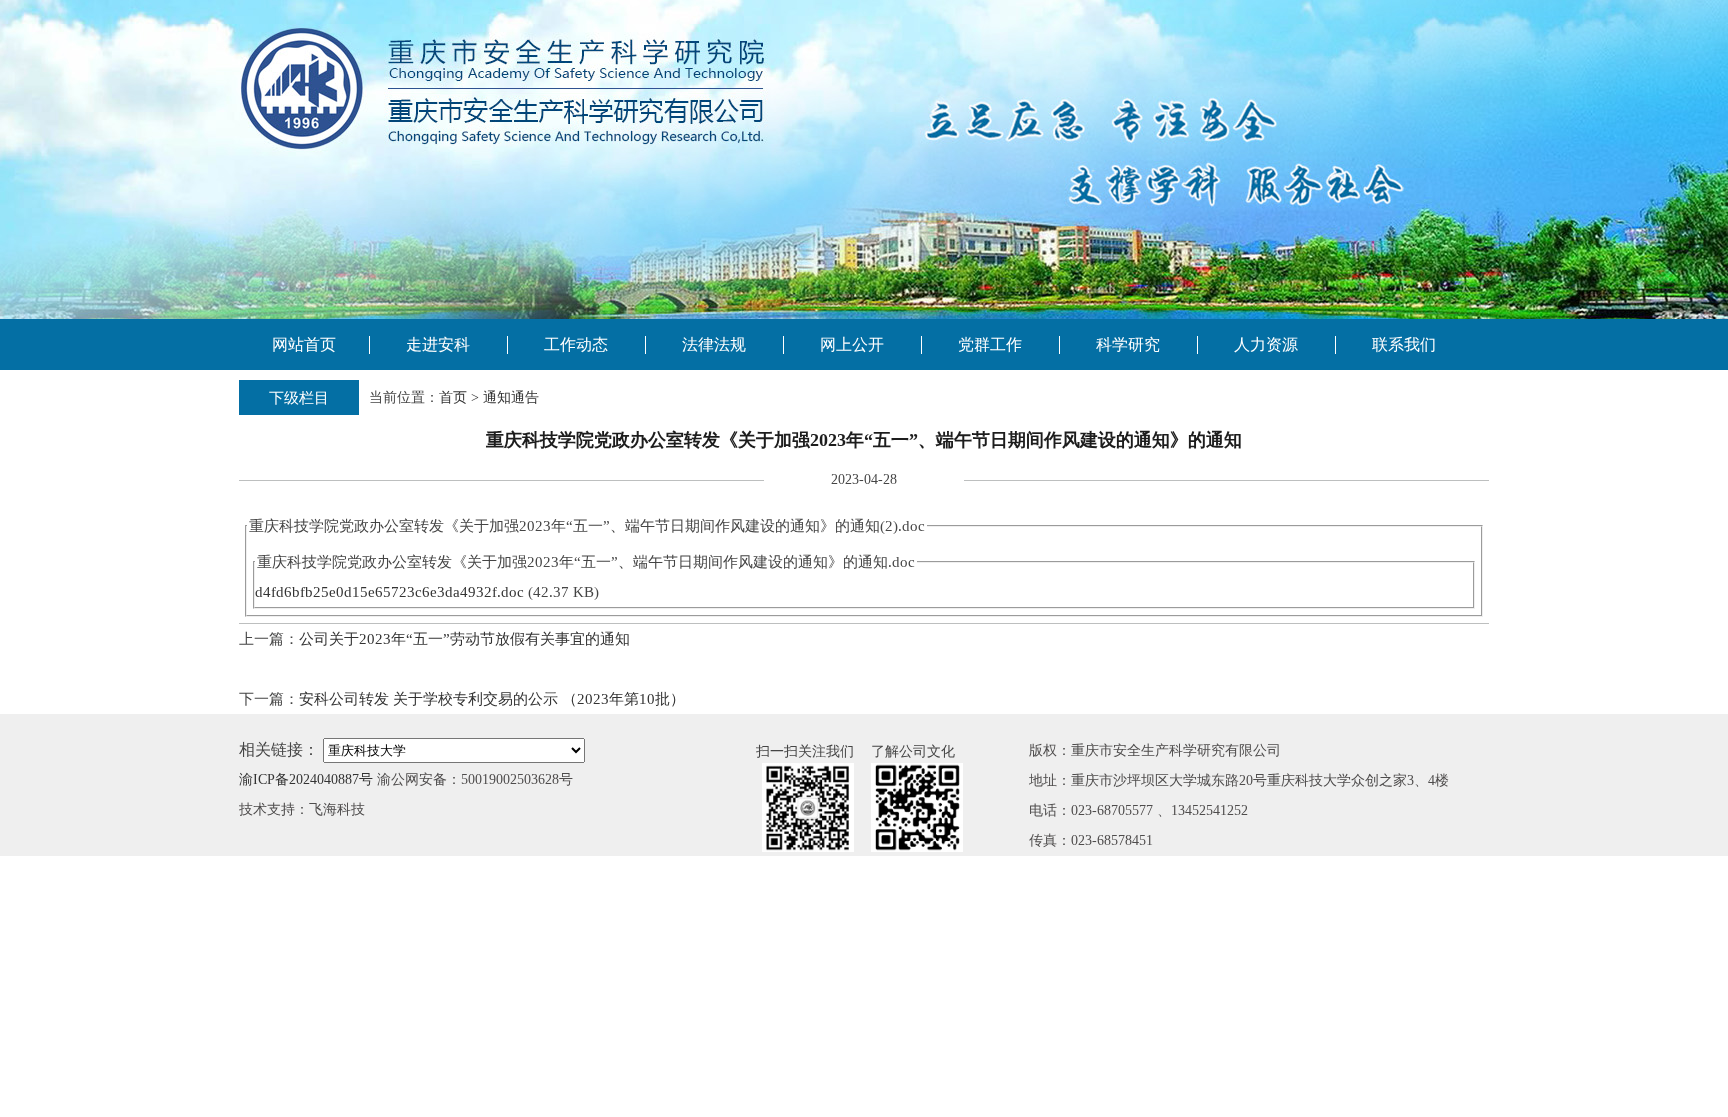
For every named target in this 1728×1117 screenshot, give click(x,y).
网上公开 (852, 344)
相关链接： (279, 749)
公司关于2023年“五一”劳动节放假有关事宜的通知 (464, 639)
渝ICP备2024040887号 (306, 779)
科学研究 (1128, 344)
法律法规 (714, 344)
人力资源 (1266, 344)
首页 (453, 397)
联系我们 (1404, 344)
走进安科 (438, 344)
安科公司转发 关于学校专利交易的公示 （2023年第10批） (492, 699)
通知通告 (511, 397)
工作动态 (576, 344)
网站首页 (304, 344)
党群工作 (990, 344)
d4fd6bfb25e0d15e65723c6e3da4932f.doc (389, 592)
